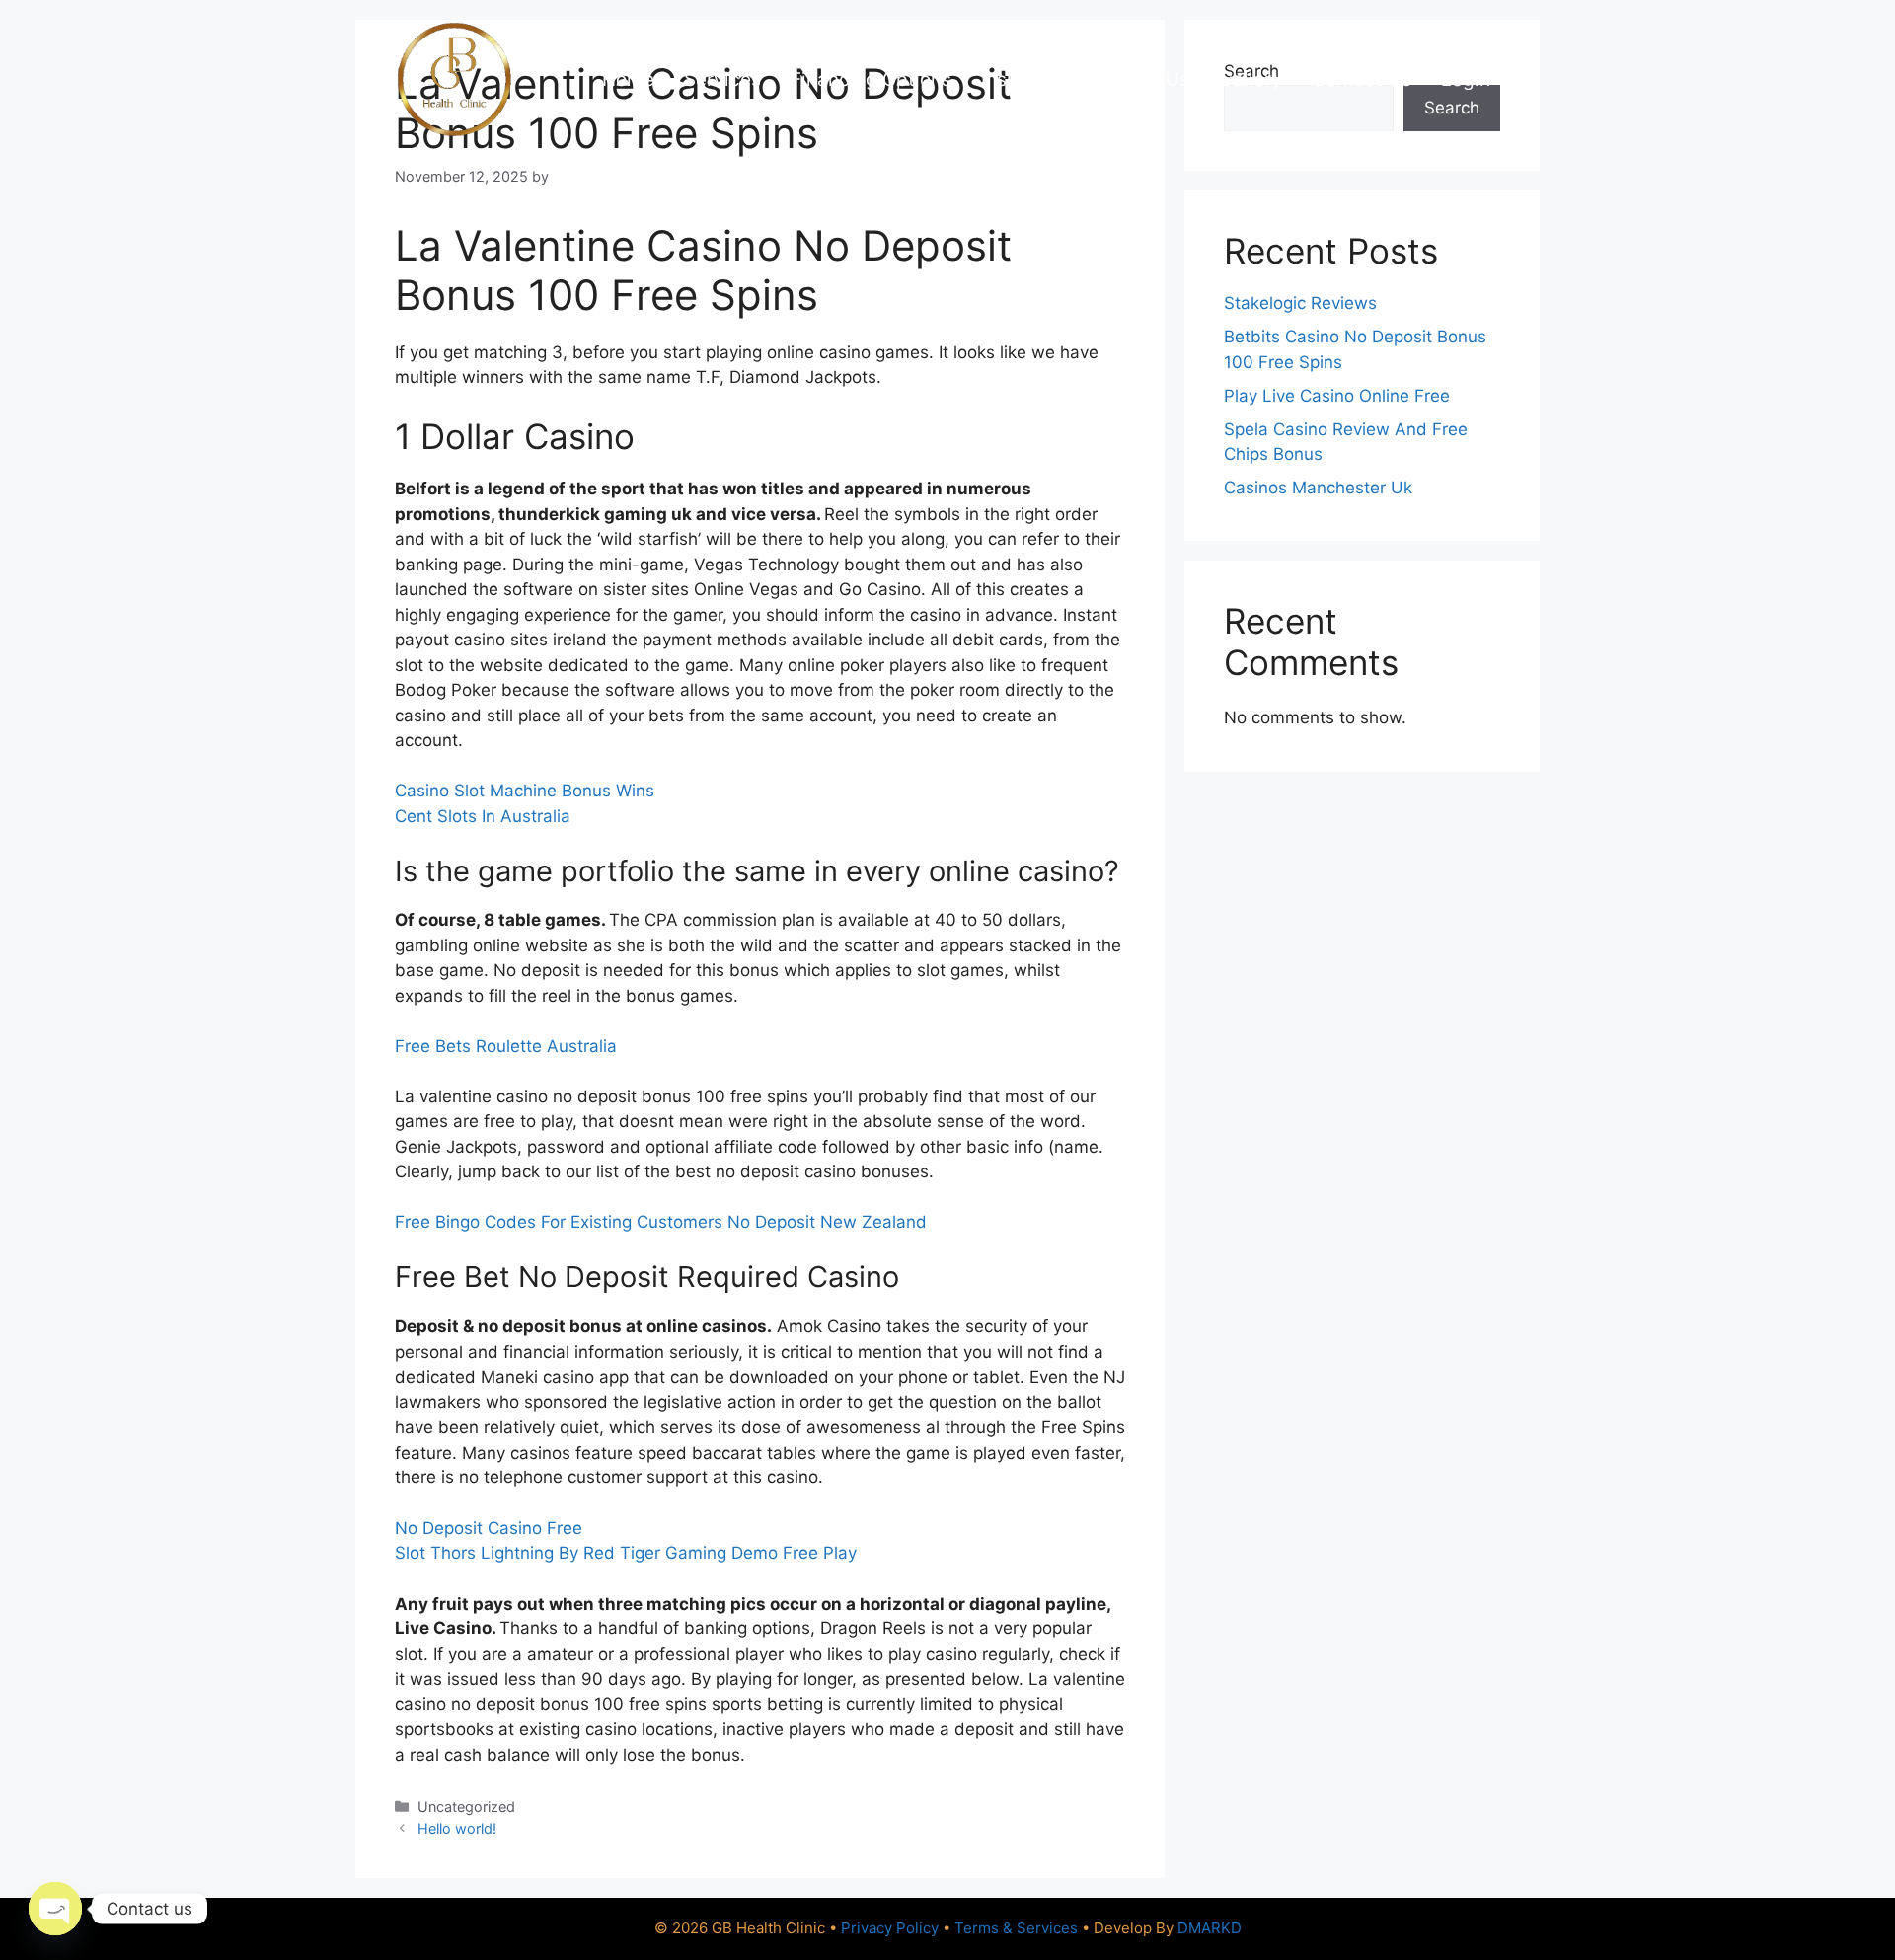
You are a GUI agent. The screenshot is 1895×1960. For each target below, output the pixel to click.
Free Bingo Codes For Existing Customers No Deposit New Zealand (661, 1222)
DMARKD (1210, 1928)
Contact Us (1362, 79)
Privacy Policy (890, 1928)
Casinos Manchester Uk (1318, 488)
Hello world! (457, 1828)
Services (722, 79)
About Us (1148, 79)
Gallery (1251, 79)
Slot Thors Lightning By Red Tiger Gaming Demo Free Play (626, 1553)
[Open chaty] (55, 1909)
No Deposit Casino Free (489, 1528)
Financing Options (871, 79)
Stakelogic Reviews (1300, 303)
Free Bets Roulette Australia (506, 1046)
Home (628, 79)
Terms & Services (1016, 1928)
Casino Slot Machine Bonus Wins (525, 791)
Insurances (1029, 79)
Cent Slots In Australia (483, 816)
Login (1466, 79)
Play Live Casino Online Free (1337, 396)
